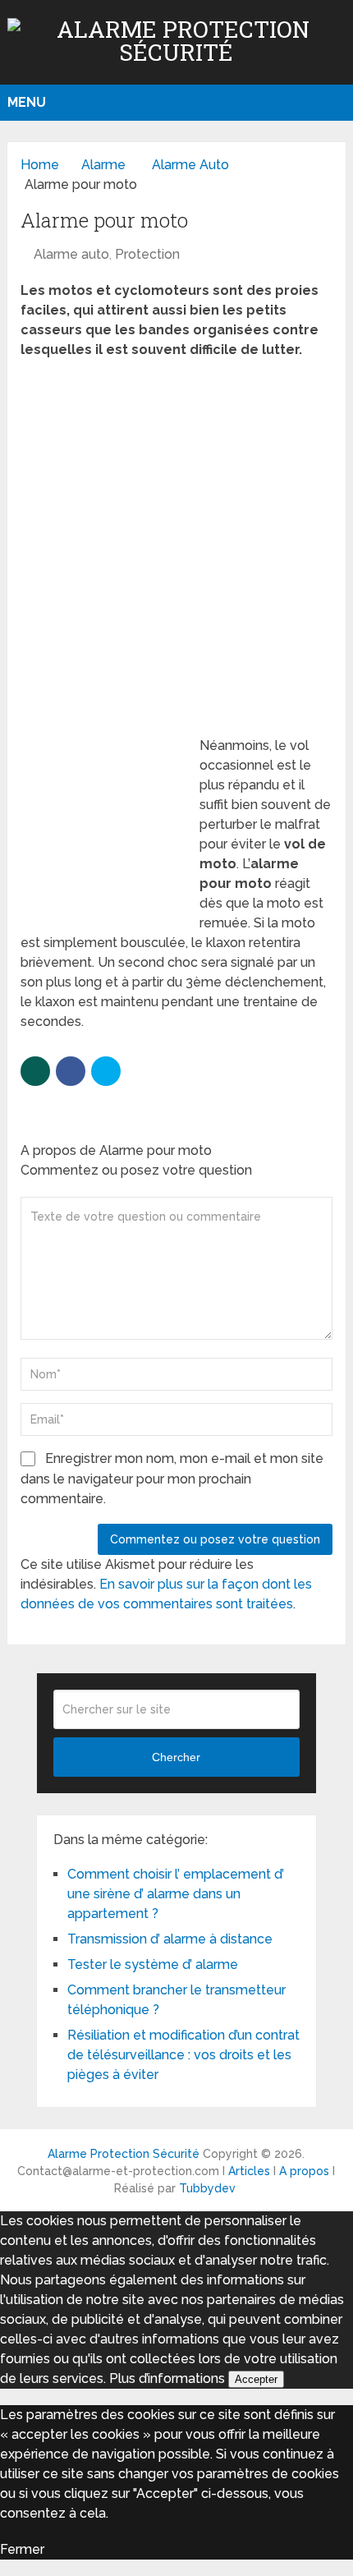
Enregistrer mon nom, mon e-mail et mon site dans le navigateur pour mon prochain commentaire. (172, 1479)
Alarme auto (71, 254)
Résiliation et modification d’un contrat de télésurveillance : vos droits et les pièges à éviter (183, 2055)
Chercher (176, 1757)
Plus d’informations (167, 2378)
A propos (304, 2171)
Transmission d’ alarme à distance (170, 1939)
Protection (147, 254)
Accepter (256, 2379)
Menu (27, 102)
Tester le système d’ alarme (153, 1964)
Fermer (22, 2549)
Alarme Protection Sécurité (124, 2154)
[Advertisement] (176, 553)
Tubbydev (207, 2188)
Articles (249, 2171)
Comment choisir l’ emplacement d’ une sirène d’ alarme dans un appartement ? (176, 1894)
